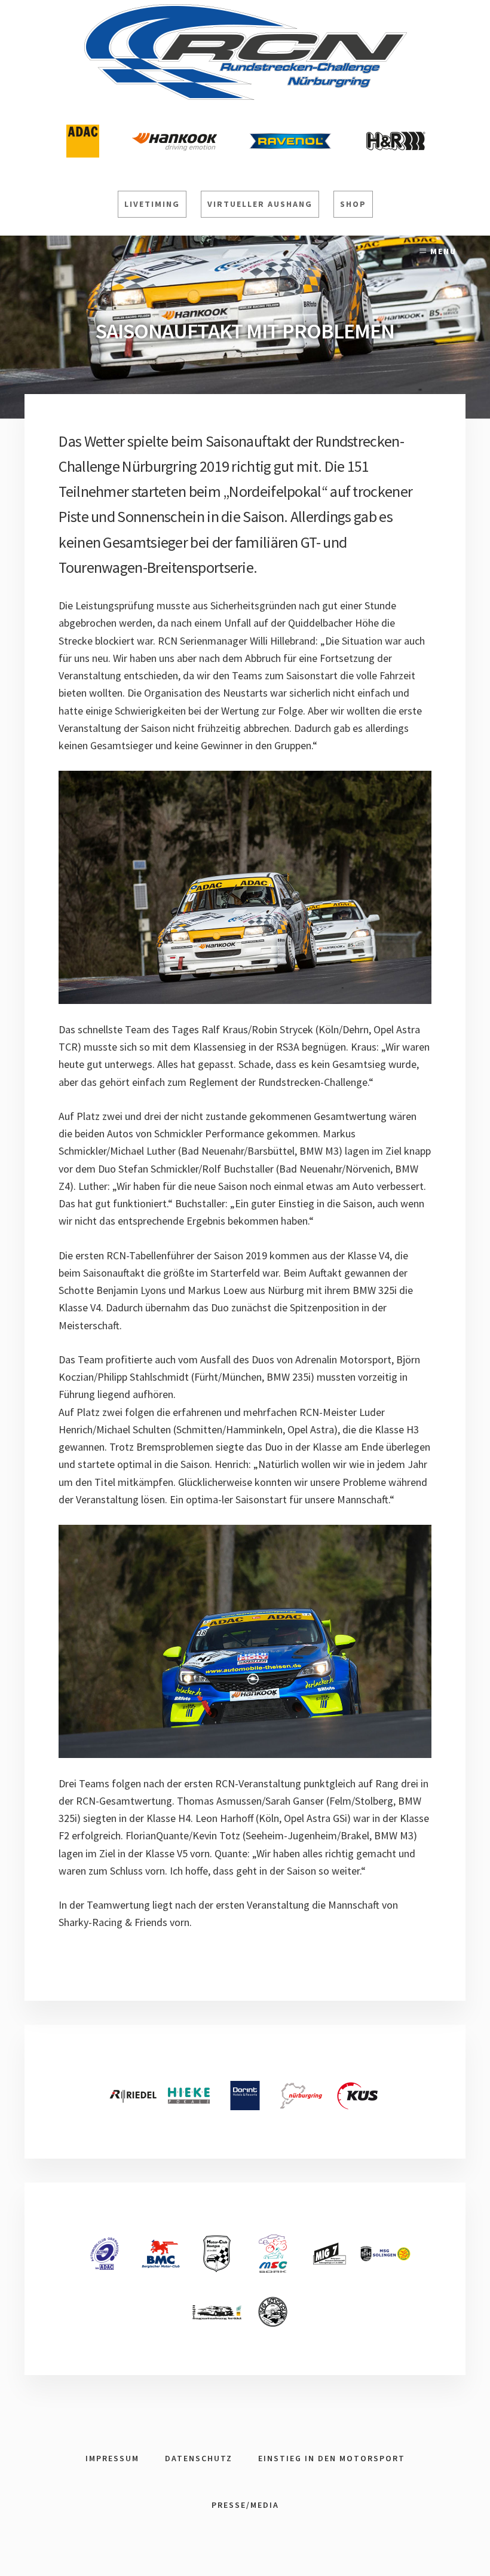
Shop (353, 204)
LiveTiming (152, 204)
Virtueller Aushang (260, 204)
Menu (443, 251)
